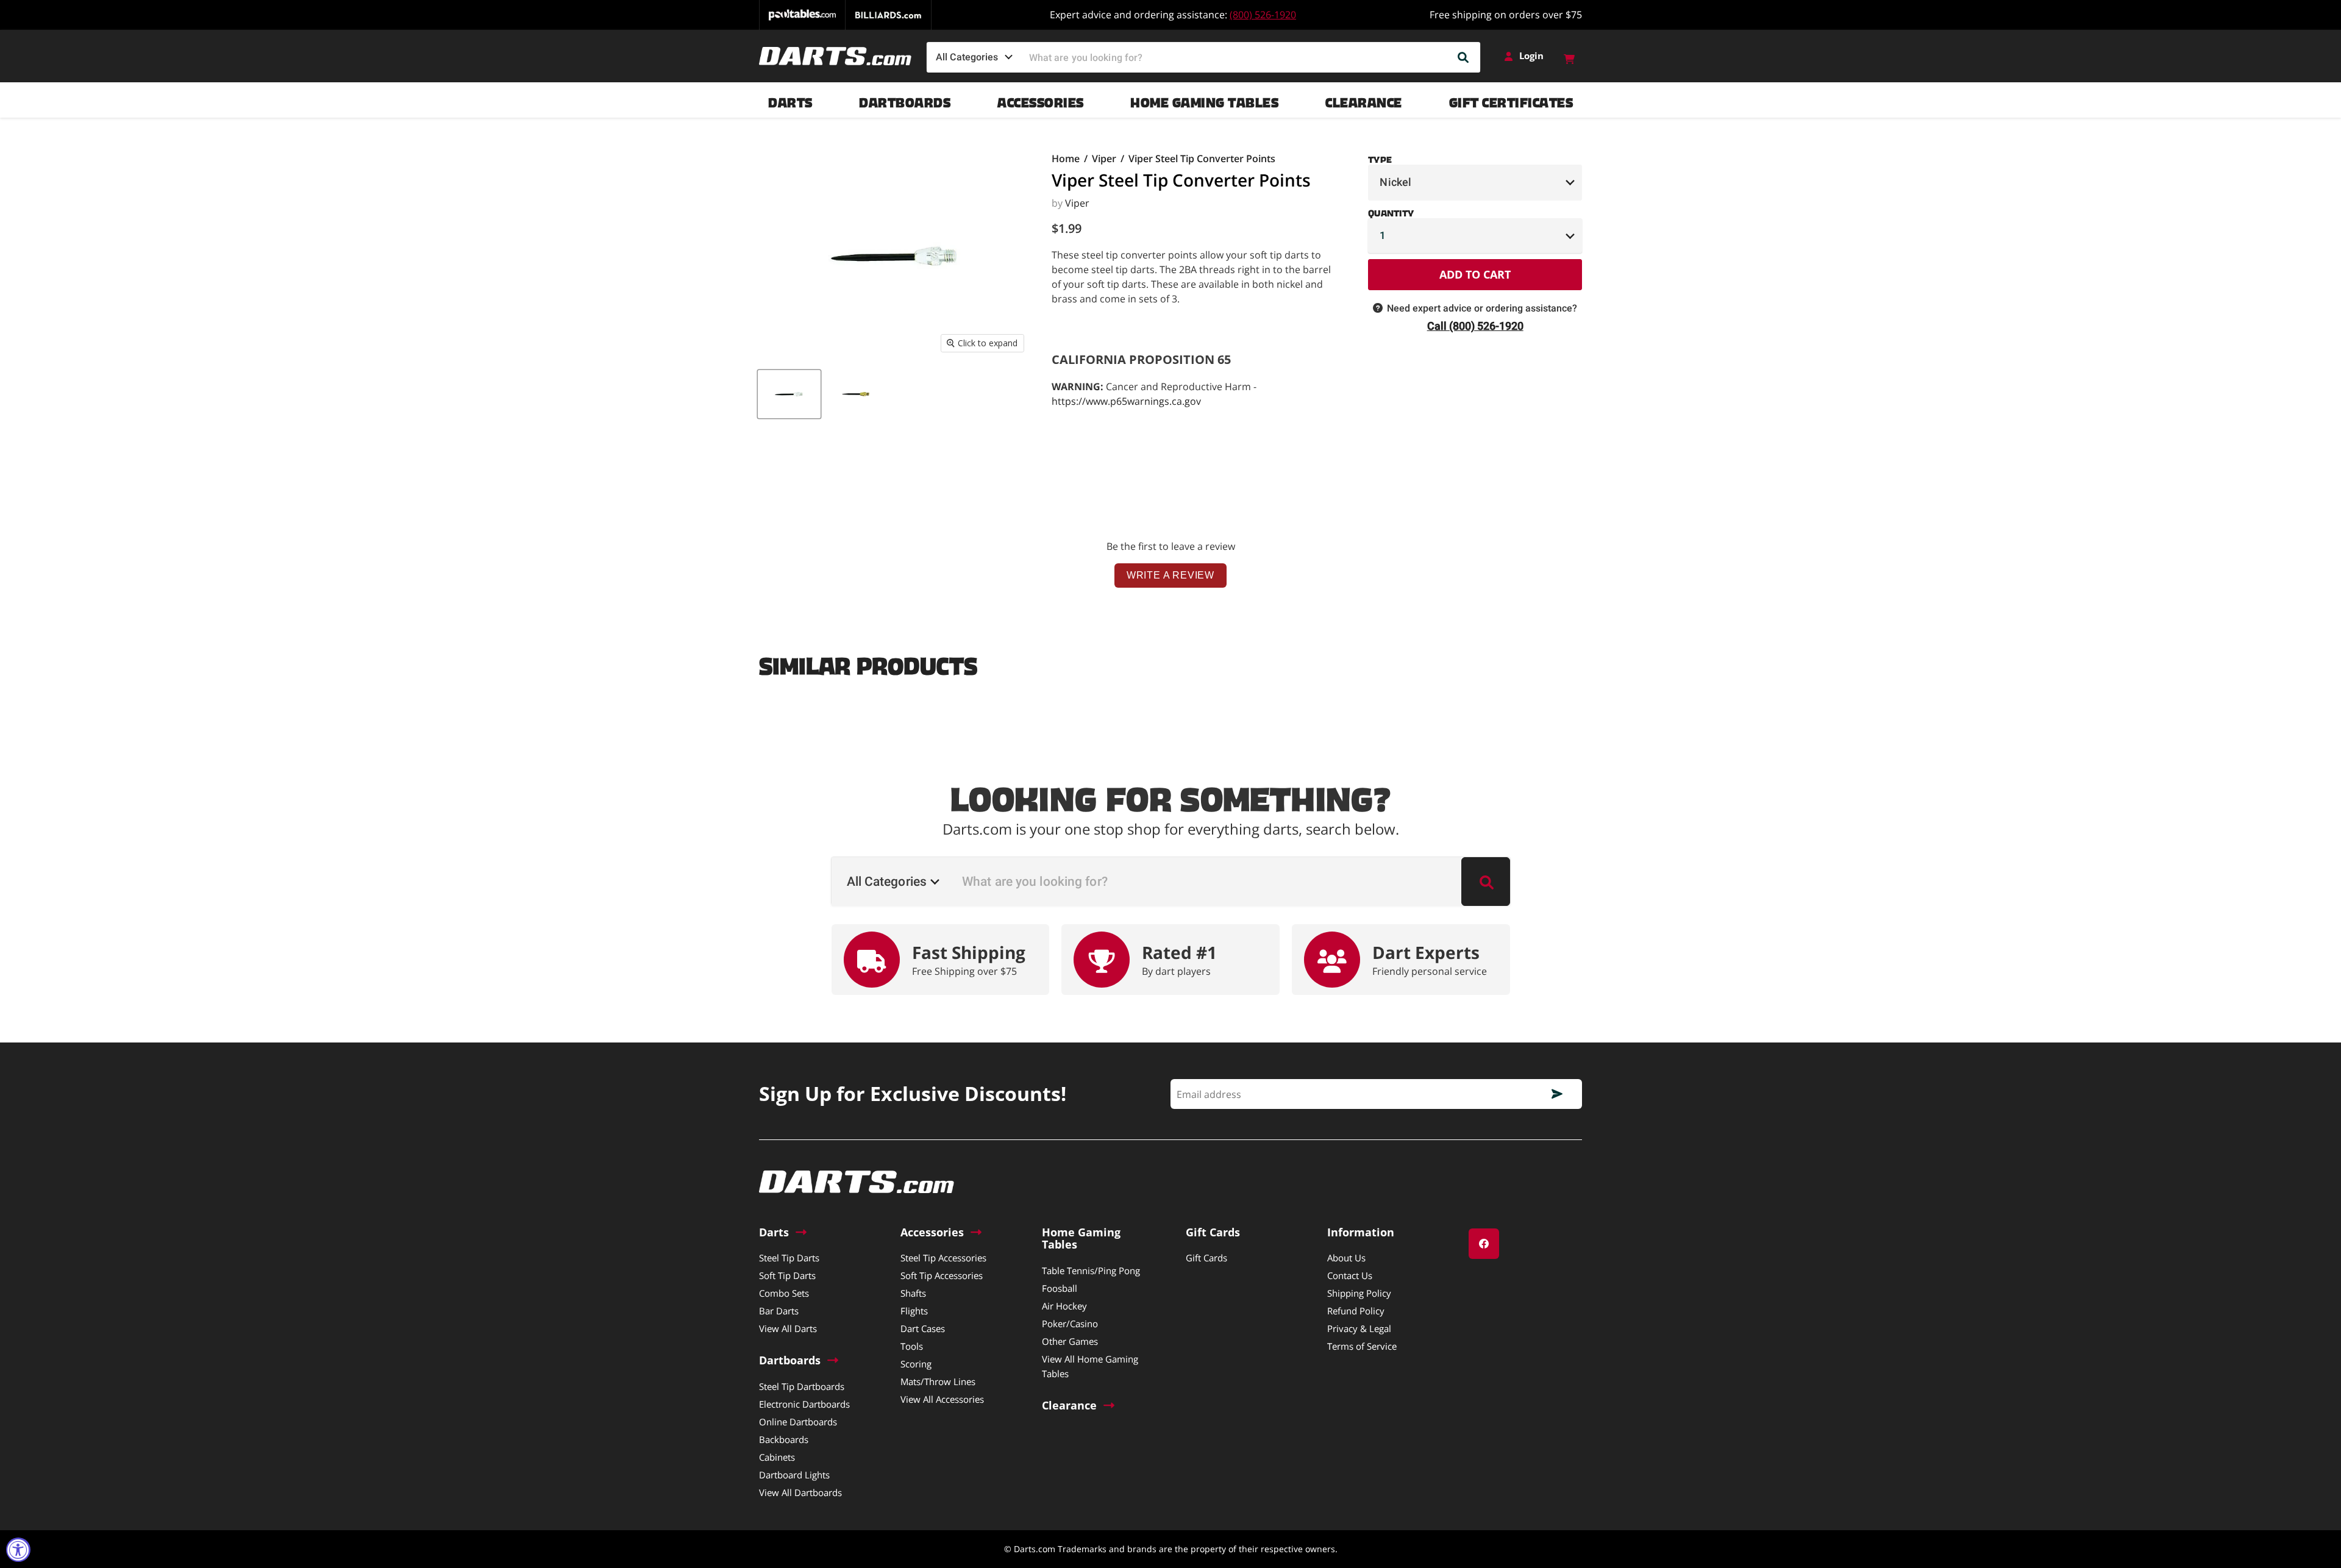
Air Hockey (1064, 1306)
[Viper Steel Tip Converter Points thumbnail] (789, 394)
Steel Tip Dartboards (802, 1386)
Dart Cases (923, 1328)
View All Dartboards (800, 1492)
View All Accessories (942, 1399)
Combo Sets (784, 1293)
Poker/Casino (1070, 1324)
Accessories (1041, 100)
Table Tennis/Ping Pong (1091, 1270)
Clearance (1364, 100)
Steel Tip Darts (789, 1258)
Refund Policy (1356, 1311)
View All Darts (788, 1328)
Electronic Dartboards (804, 1404)
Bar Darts (779, 1311)
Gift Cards (1206, 1258)
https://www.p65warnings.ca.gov (1126, 401)
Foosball (1060, 1288)
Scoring (916, 1364)
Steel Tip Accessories (943, 1258)
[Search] (1464, 57)
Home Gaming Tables (1204, 100)
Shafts (913, 1293)
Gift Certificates (1511, 100)
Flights (914, 1311)
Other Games (1070, 1341)
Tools (912, 1346)
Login (1531, 56)
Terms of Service (1362, 1346)
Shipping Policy (1359, 1293)
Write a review (1170, 575)
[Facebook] (1484, 1244)
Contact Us (1350, 1275)
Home (1066, 159)
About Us (1346, 1258)
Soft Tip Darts (787, 1275)
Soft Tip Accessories (942, 1275)
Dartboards (905, 100)
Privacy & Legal (1359, 1328)
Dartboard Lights (794, 1475)
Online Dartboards (798, 1422)
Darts (790, 100)
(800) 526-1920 (1263, 15)
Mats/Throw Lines (938, 1381)
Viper (1104, 159)
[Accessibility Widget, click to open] (18, 1550)
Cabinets (777, 1457)
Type (1380, 157)
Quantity (1391, 211)
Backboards (784, 1439)
